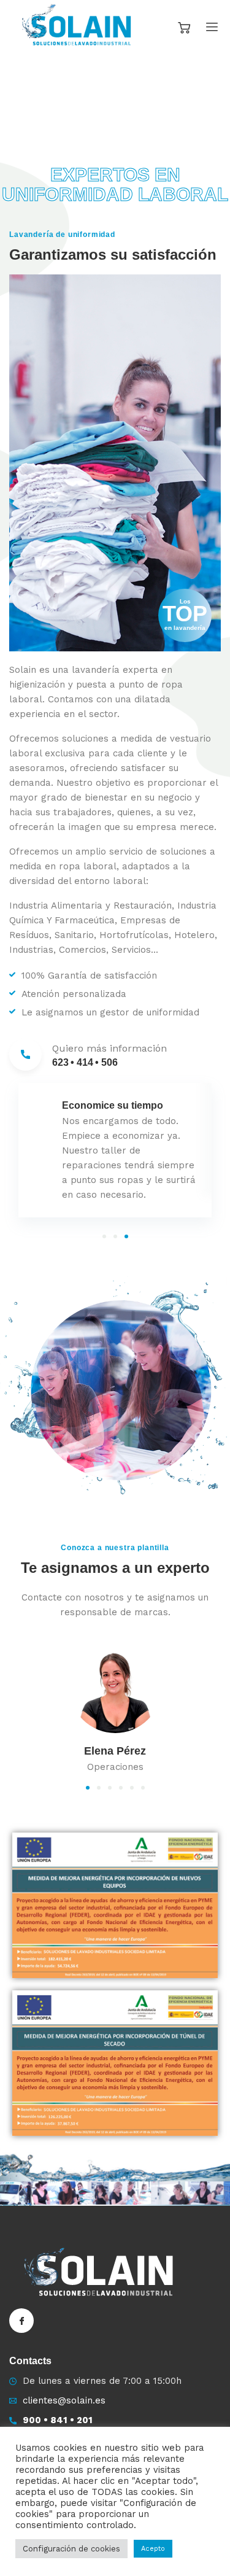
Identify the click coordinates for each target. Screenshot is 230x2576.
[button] (6, 104)
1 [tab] (104, 1236)
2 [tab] (115, 1236)
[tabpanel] (115, 1150)
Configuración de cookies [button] (71, 2549)
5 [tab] (132, 1788)
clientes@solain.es (64, 2400)
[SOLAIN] (79, 27)
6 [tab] (143, 1788)
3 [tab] (126, 1236)
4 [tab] (121, 1788)
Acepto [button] (153, 2549)
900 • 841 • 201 (58, 2420)
